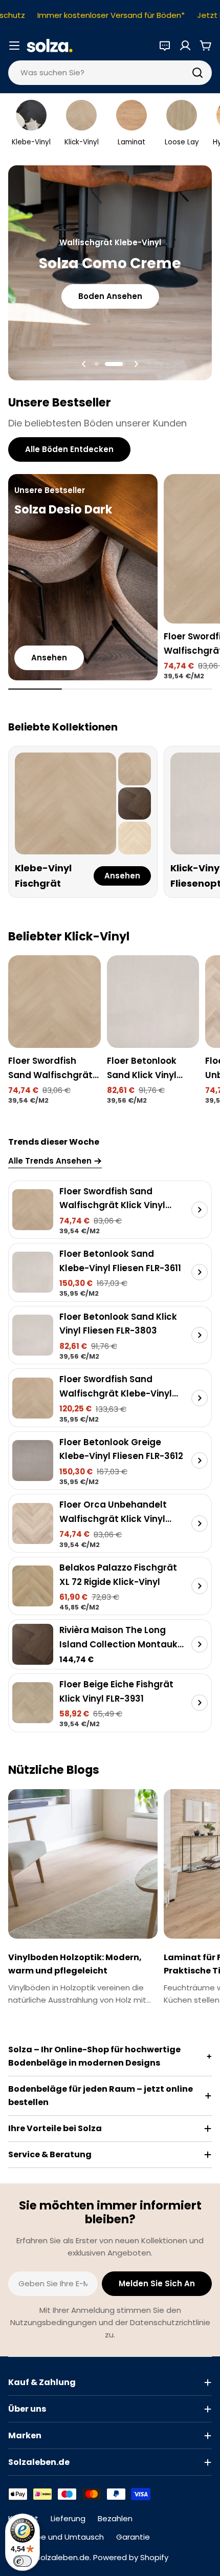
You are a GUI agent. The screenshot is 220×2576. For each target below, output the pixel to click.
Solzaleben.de (63, 2557)
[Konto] (185, 46)
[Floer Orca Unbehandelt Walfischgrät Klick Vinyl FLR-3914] (33, 1523)
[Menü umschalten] (14, 46)
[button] (97, 364)
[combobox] (110, 73)
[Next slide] (136, 364)
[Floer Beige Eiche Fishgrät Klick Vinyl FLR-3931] (33, 1703)
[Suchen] (197, 73)
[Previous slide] (84, 364)
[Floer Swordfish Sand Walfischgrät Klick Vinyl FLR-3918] (54, 1002)
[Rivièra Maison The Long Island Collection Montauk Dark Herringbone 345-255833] (33, 1644)
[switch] (23, 2561)
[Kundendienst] (165, 46)
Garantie (133, 2537)
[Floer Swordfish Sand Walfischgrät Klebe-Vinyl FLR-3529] (33, 1398)
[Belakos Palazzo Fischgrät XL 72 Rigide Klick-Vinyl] (33, 1586)
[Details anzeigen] (200, 1210)
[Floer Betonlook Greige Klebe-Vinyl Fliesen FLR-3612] (33, 1461)
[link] (135, 769)
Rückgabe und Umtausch (56, 2537)
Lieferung (68, 2518)
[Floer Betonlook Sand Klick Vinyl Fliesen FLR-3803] (153, 1002)
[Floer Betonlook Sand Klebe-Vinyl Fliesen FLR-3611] (33, 1272)
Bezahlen (115, 2518)
